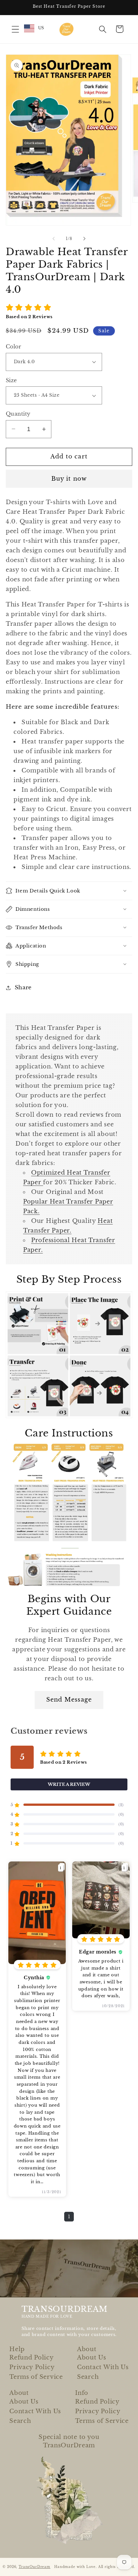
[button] (16, 29)
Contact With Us (103, 2367)
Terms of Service (36, 2377)
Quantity (18, 414)
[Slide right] (84, 238)
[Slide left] (54, 238)
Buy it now (69, 479)
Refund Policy (31, 2358)
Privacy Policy (32, 2367)
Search (88, 2377)
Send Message (69, 1700)
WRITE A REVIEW (69, 1784)
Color (13, 347)
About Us (92, 2358)
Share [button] (23, 988)
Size (11, 380)
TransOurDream (34, 2567)
